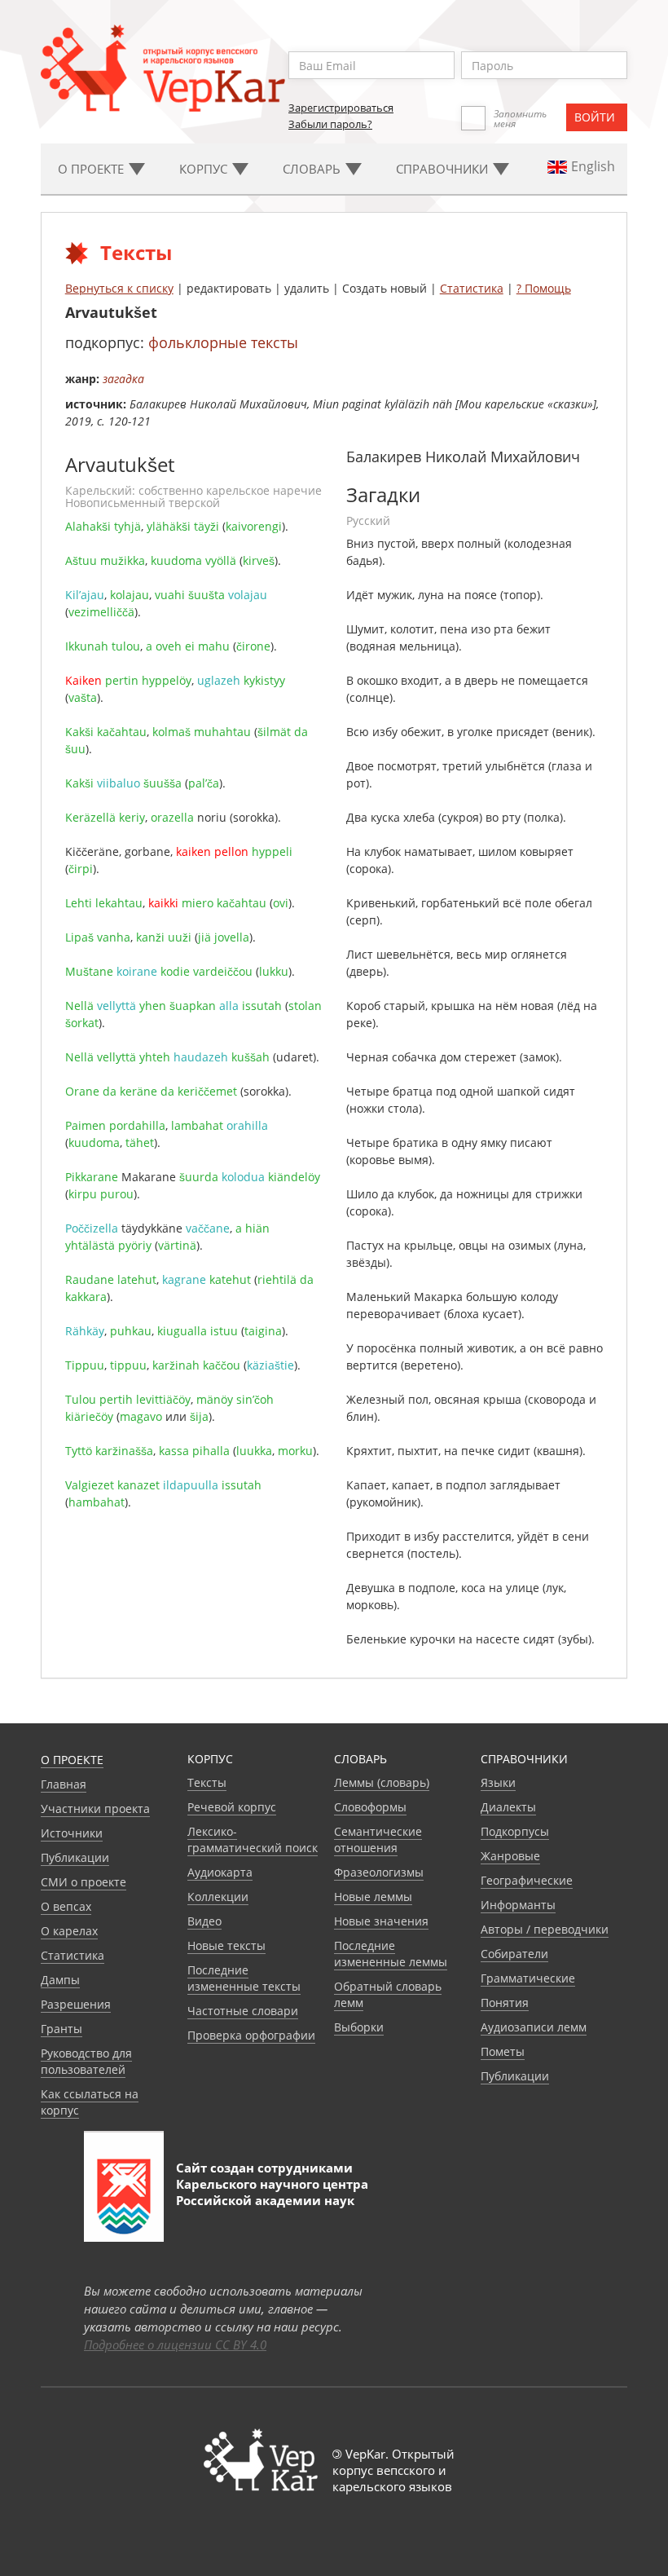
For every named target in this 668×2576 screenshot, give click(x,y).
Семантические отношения (378, 1839)
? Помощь (544, 288)
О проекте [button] (92, 169)
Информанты (518, 1905)
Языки (498, 1782)
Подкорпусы (515, 1831)
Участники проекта (95, 1808)
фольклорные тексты (223, 342)
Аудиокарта (220, 1872)
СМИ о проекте (83, 1882)
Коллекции (218, 1897)
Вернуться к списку (119, 288)
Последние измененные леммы (391, 1954)
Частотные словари (243, 2011)
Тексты (207, 1782)
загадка (123, 379)
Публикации (75, 1857)
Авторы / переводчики (545, 1929)
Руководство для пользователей (86, 2061)
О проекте (72, 1760)
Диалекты (508, 1807)
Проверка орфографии (251, 2035)
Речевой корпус (232, 1807)
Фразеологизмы (379, 1872)
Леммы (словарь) (382, 1782)
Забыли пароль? (330, 124)
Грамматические (528, 1978)
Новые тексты (226, 1945)
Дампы (60, 1980)
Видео (204, 1921)
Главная (64, 1784)
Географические (527, 1880)
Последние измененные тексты (244, 1978)
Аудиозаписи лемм (534, 2027)
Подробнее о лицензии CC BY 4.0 (175, 2344)
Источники (72, 1833)
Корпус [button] (205, 169)
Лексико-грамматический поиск (253, 1839)
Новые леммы (373, 1897)
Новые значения (381, 1921)
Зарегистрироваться (341, 108)
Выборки (359, 2027)
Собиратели (514, 1954)
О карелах (69, 1931)
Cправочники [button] (444, 169)
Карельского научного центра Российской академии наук (272, 2192)
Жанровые (510, 1856)
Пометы (503, 2051)
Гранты (62, 2029)
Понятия (505, 2003)
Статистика (472, 288)
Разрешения (76, 2004)
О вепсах (66, 1906)
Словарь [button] (313, 169)
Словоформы (370, 1807)
